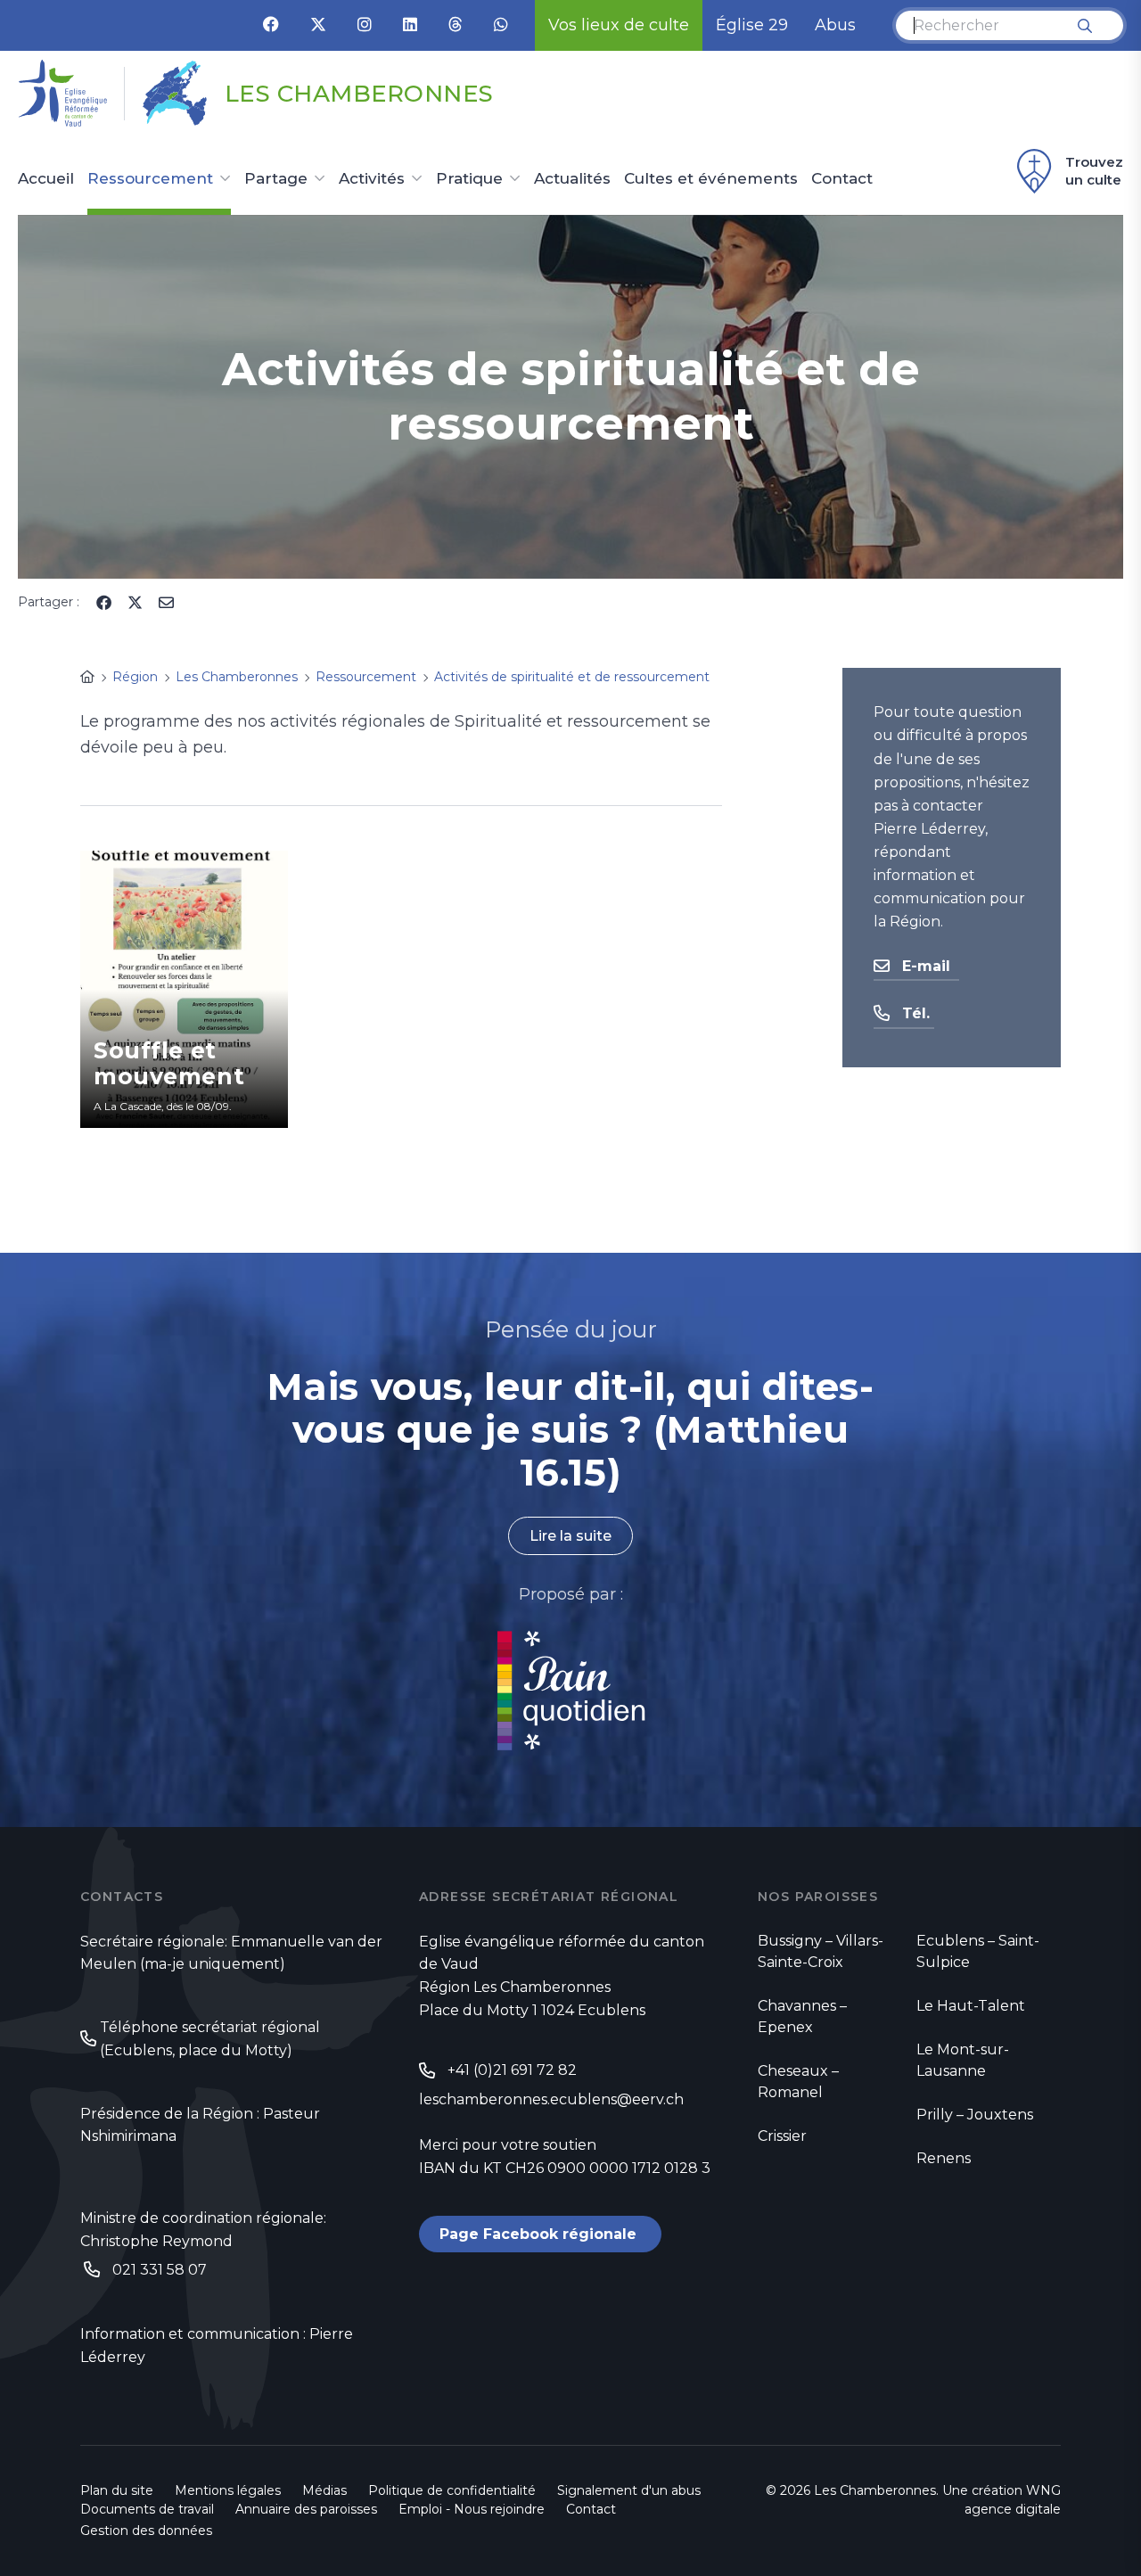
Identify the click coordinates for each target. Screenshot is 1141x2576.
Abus (835, 25)
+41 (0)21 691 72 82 (512, 2070)
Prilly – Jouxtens (975, 2115)
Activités (372, 179)
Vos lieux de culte (619, 25)
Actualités (572, 179)
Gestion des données (146, 2531)
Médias (324, 2490)
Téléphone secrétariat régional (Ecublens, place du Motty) (210, 2039)
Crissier (782, 2136)
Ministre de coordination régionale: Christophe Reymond (203, 2230)
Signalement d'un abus (629, 2490)
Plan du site (117, 2490)
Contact (842, 179)
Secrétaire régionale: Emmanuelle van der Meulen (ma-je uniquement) (231, 1953)
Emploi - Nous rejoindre (472, 2509)
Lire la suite (570, 1536)
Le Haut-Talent (971, 2006)
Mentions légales (228, 2490)
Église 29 (752, 25)
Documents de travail (147, 2509)
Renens (944, 2158)
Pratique (469, 179)
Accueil (46, 179)
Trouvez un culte (1094, 171)
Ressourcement (150, 179)
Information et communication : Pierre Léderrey (217, 2346)
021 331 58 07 (160, 2270)
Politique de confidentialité (452, 2490)
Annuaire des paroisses (306, 2509)
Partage (276, 179)
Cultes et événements (711, 179)
